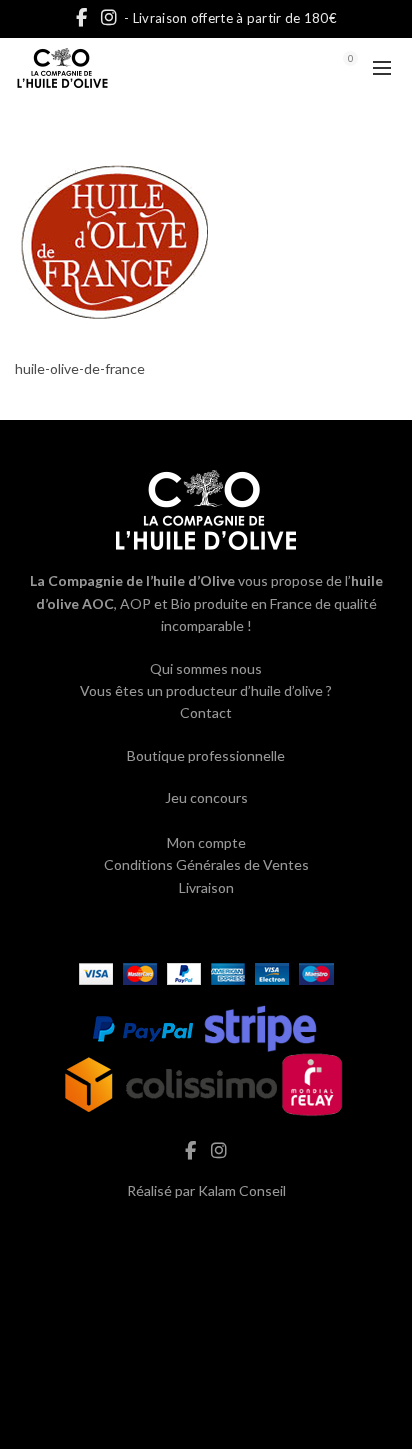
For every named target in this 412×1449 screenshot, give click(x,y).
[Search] (295, 68)
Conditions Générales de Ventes (206, 864)
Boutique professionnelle (206, 755)
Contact (206, 712)
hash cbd (206, 1232)
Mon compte (206, 842)
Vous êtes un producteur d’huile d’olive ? (206, 690)
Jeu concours (206, 797)
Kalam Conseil (242, 1190)
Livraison (206, 887)
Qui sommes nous (206, 668)
